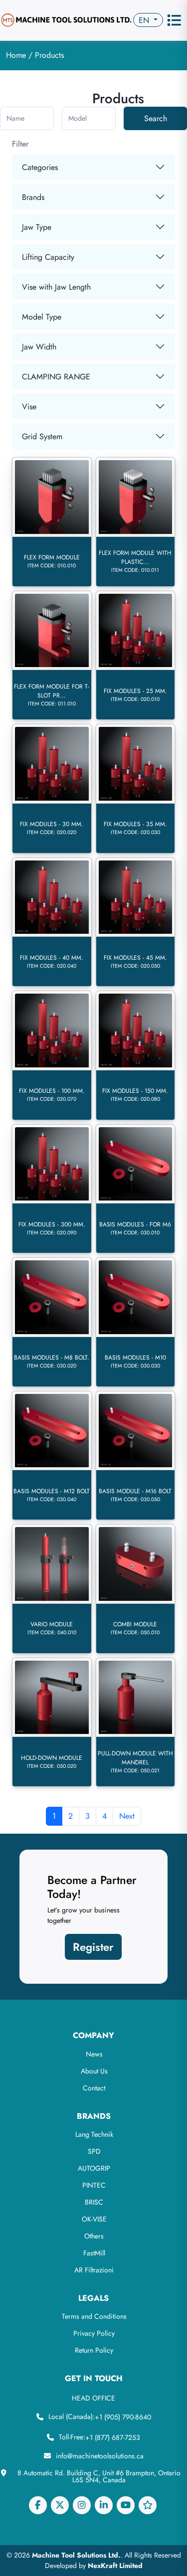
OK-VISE (94, 2219)
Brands (33, 197)
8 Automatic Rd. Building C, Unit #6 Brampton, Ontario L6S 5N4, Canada (99, 2476)
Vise (29, 407)
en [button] (145, 20)
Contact (94, 2088)
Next (127, 1816)
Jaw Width (39, 347)
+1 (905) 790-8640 (123, 2417)
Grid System (42, 436)
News (94, 2054)
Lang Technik (94, 2134)
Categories (40, 167)
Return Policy (94, 2350)
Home (17, 55)
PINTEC (94, 2185)
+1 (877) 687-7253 (113, 2437)
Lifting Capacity (48, 257)
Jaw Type (37, 227)
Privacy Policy (94, 2333)
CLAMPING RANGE (56, 377)
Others (94, 2236)
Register (93, 1947)
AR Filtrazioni (94, 2270)
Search (156, 118)
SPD (94, 2151)
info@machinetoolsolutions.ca (100, 2456)
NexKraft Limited (115, 2566)
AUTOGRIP (94, 2168)
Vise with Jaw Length (56, 287)
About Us (94, 2071)
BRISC (94, 2202)
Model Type (42, 317)
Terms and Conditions (94, 2316)
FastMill (94, 2253)
